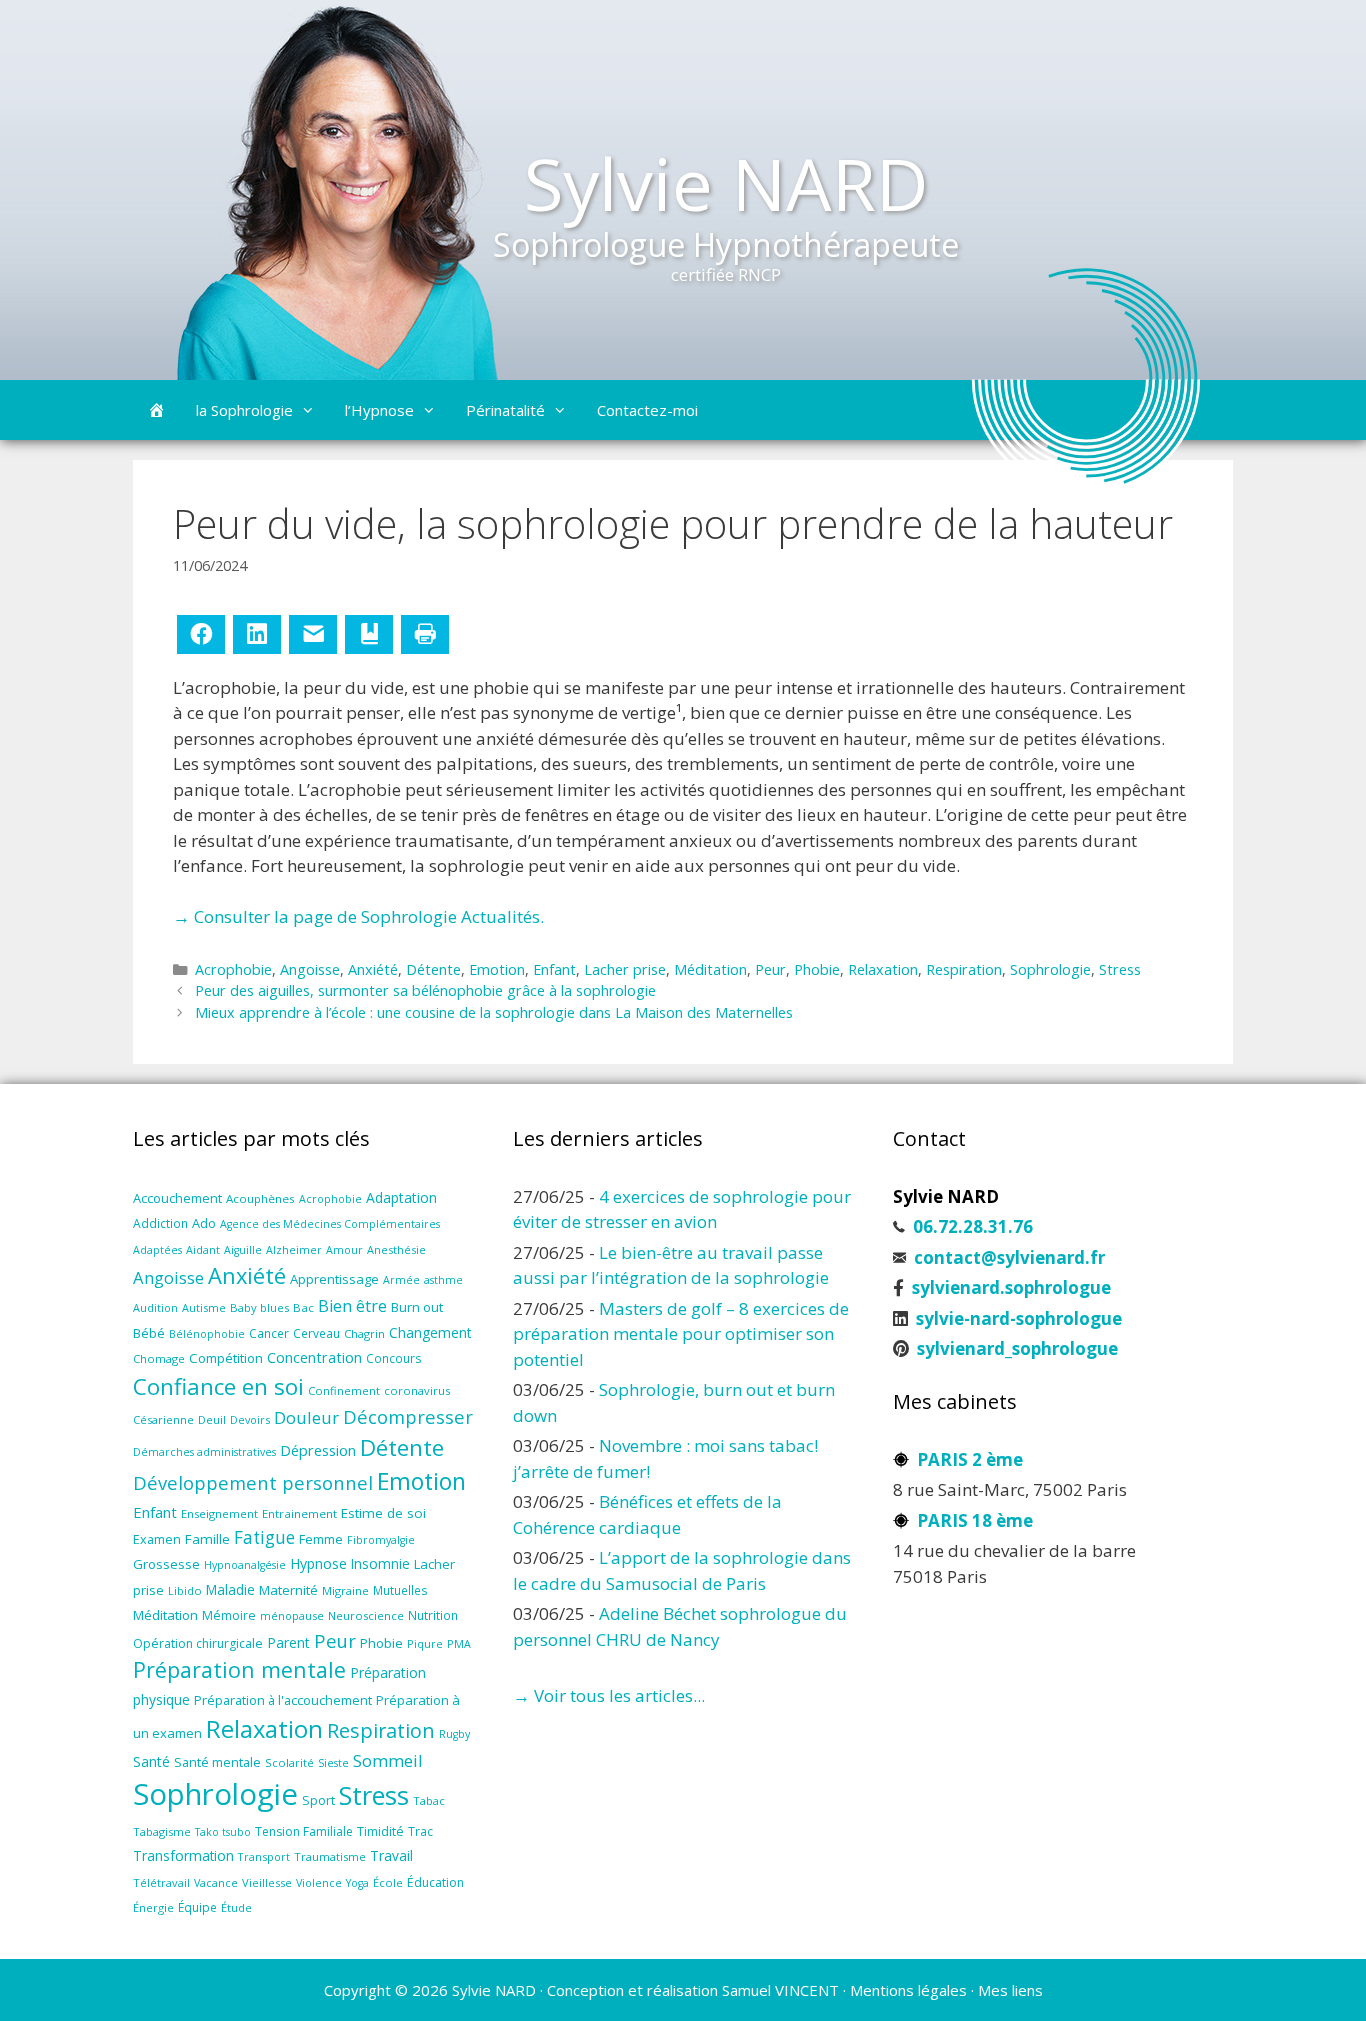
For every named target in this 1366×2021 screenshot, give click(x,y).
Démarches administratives (204, 1452)
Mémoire (229, 1615)
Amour (344, 1249)
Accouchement (177, 1198)
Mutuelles (400, 1590)
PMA (459, 1644)
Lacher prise (625, 969)
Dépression (318, 1450)
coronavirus (417, 1390)
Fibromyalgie (381, 1540)
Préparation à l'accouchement (283, 1700)
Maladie (230, 1589)
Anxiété (373, 969)
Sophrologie (1050, 969)
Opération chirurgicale (198, 1643)
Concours (394, 1358)
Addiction (160, 1223)
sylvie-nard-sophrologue (1019, 1318)
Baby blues (259, 1307)
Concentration (314, 1357)
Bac (303, 1307)
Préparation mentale (239, 1669)
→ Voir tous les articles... (609, 1695)
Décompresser (408, 1416)
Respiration (964, 969)
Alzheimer (294, 1250)
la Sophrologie (244, 410)
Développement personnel (253, 1482)
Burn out (417, 1307)
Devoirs (250, 1419)
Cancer (269, 1333)
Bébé (149, 1333)
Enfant (554, 969)
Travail (391, 1855)
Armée (401, 1280)
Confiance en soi (218, 1386)
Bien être (352, 1306)
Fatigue (264, 1537)
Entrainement (299, 1513)
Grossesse (166, 1564)
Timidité (380, 1831)
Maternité (288, 1590)
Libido (185, 1590)
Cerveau (316, 1333)
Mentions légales (908, 1990)
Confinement (344, 1390)
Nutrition (433, 1615)
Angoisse (310, 969)
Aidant (203, 1249)
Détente (433, 969)
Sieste (333, 1763)
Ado (204, 1223)
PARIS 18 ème (975, 1520)
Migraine (345, 1590)
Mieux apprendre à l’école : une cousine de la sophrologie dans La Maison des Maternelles (494, 1012)
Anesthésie (396, 1249)
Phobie (817, 969)
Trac (420, 1831)
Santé (151, 1761)
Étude (236, 1907)
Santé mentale (217, 1762)
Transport (264, 1856)
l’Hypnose (379, 410)
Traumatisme (330, 1856)
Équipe (197, 1907)
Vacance (216, 1883)
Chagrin (364, 1333)
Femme (321, 1539)
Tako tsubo (223, 1832)
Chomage (159, 1358)
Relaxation (883, 969)
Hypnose (318, 1563)
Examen (157, 1539)
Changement (430, 1332)
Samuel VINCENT (780, 1990)
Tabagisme (162, 1831)
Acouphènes (260, 1198)
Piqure (425, 1643)
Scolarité (289, 1762)
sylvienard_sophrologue (1017, 1348)
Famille (207, 1539)
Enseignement (219, 1513)
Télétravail (161, 1882)
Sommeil (388, 1760)
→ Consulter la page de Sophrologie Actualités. (358, 916)
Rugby (454, 1734)
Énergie (153, 1907)
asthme (443, 1280)
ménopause (292, 1615)
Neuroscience (366, 1615)
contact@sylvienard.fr (1009, 1257)
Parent (288, 1642)
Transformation (183, 1855)
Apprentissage (334, 1279)
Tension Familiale (304, 1831)
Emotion (497, 969)
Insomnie (380, 1563)
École (388, 1882)
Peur (770, 969)
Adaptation (401, 1197)
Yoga (357, 1883)
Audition (155, 1307)
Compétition (226, 1358)
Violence (319, 1882)
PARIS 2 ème (970, 1459)
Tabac (429, 1800)
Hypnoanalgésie (245, 1565)
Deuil (212, 1419)
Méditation (710, 969)
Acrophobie (233, 969)
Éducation (435, 1882)
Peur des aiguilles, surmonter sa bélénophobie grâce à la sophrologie (425, 990)
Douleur (306, 1417)
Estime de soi (383, 1513)
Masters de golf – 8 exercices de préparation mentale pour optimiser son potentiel (681, 1334)
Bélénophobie (207, 1334)
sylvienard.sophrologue (1011, 1287)
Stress (1120, 969)
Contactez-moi (647, 410)
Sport (318, 1800)
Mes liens (1010, 1990)
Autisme (204, 1307)
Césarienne (163, 1419)
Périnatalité (505, 410)
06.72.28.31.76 (973, 1226)
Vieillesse (267, 1882)
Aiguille (243, 1250)
